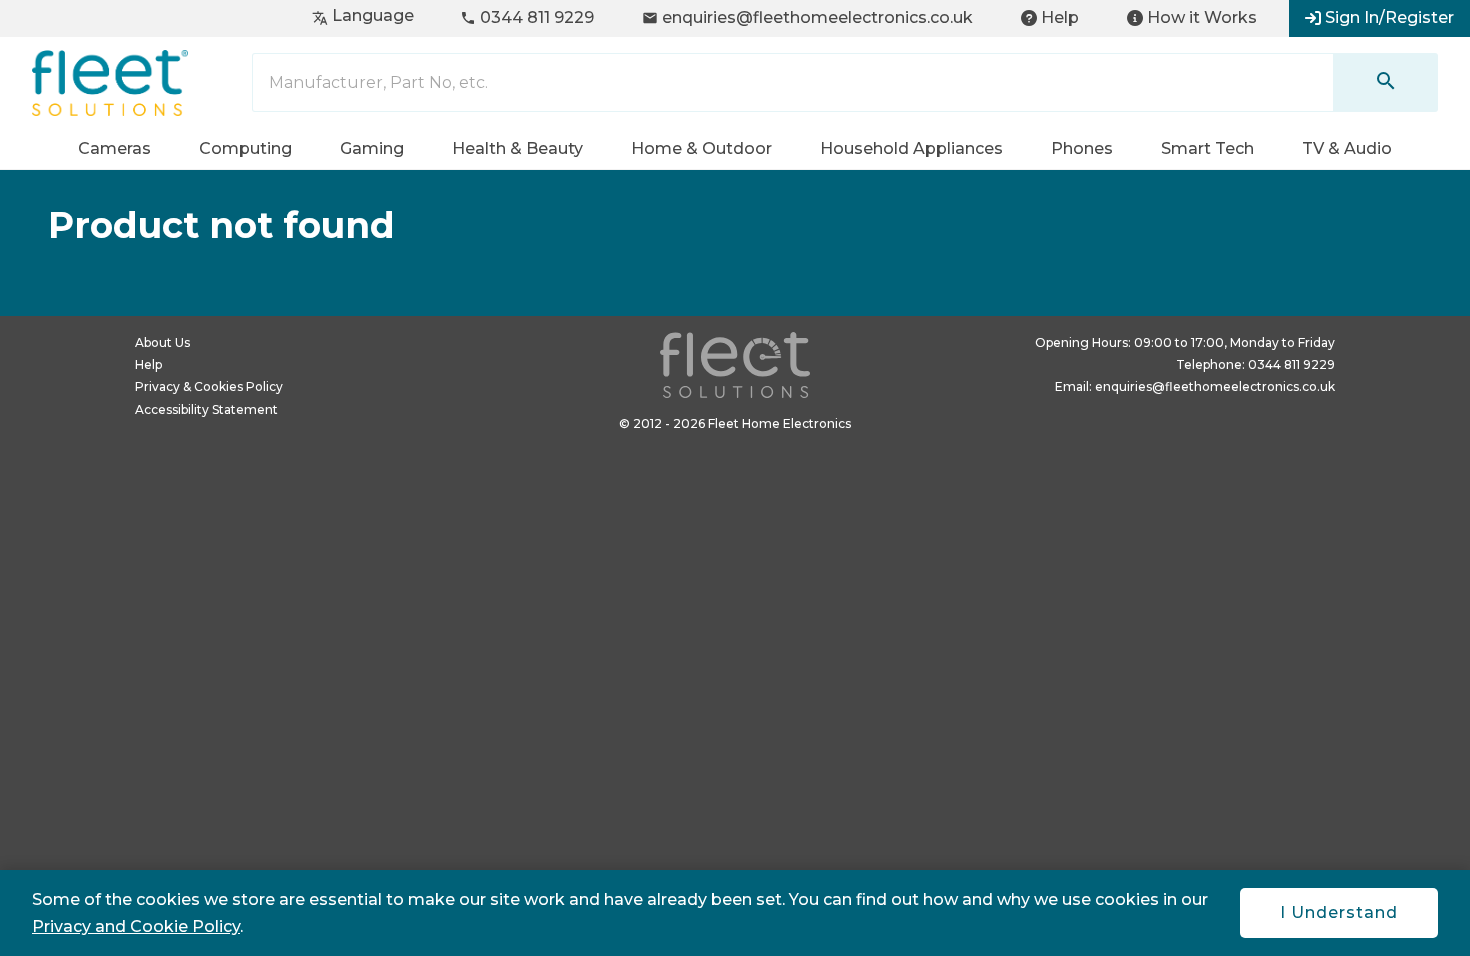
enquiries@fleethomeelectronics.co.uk (807, 17)
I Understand (1339, 912)
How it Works (1202, 17)
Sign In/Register (1389, 17)
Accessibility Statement (206, 409)
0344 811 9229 (527, 17)
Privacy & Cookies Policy (209, 386)
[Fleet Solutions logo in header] (110, 83)
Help (1060, 17)
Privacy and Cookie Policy (136, 926)
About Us (162, 342)
